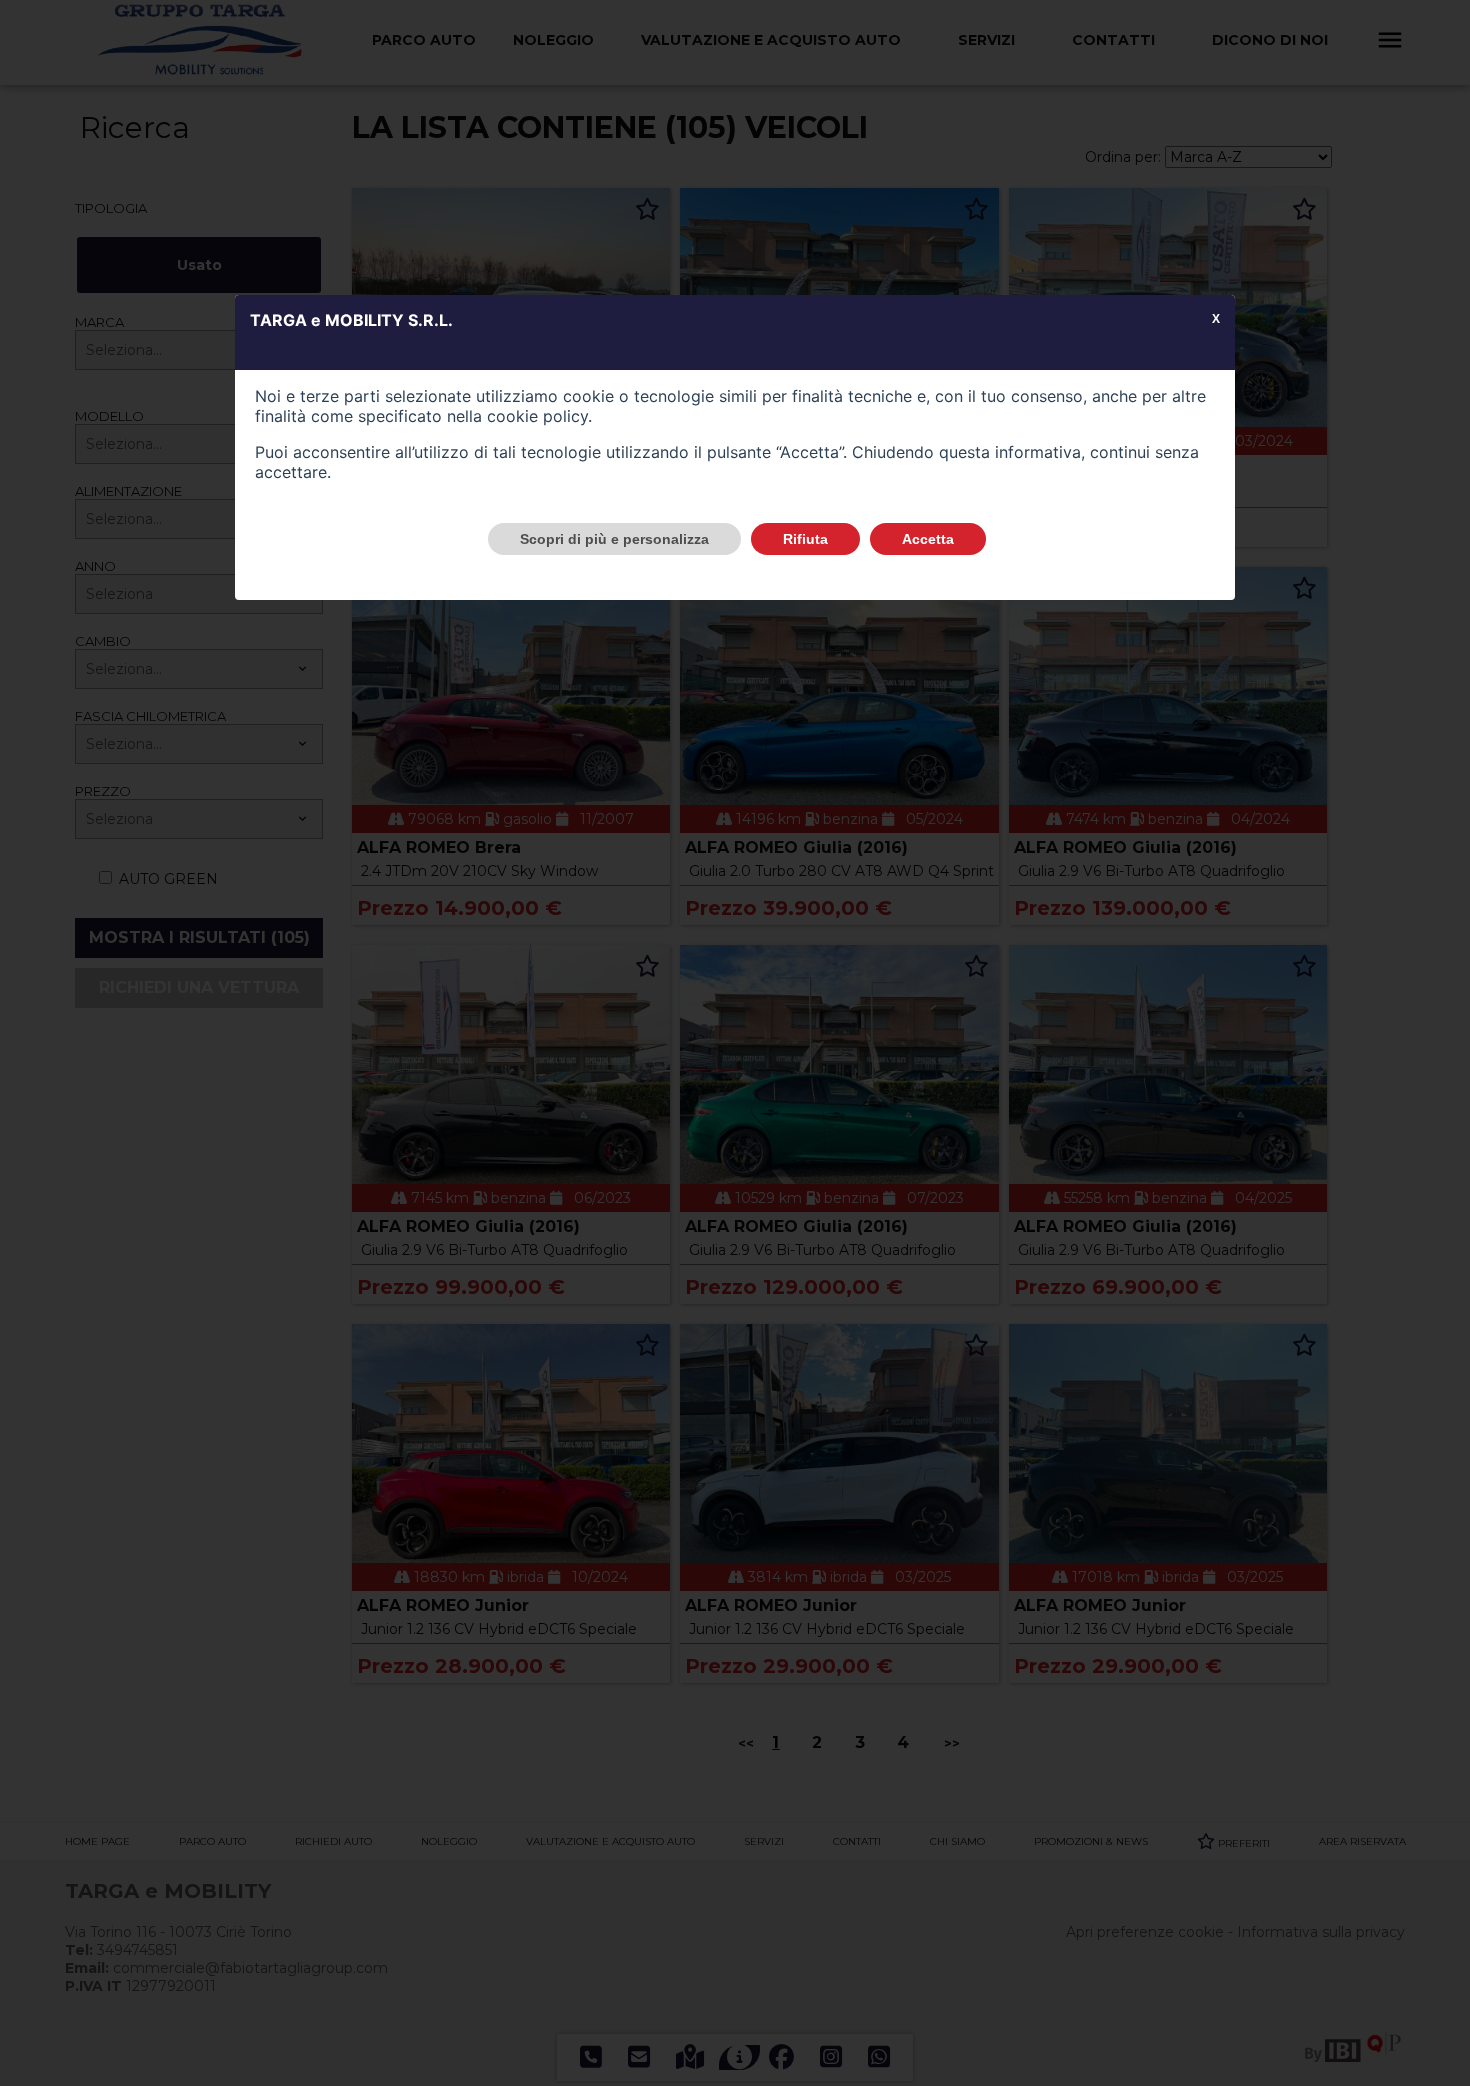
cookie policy (537, 416)
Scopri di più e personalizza (614, 539)
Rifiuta (805, 539)
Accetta (928, 539)
